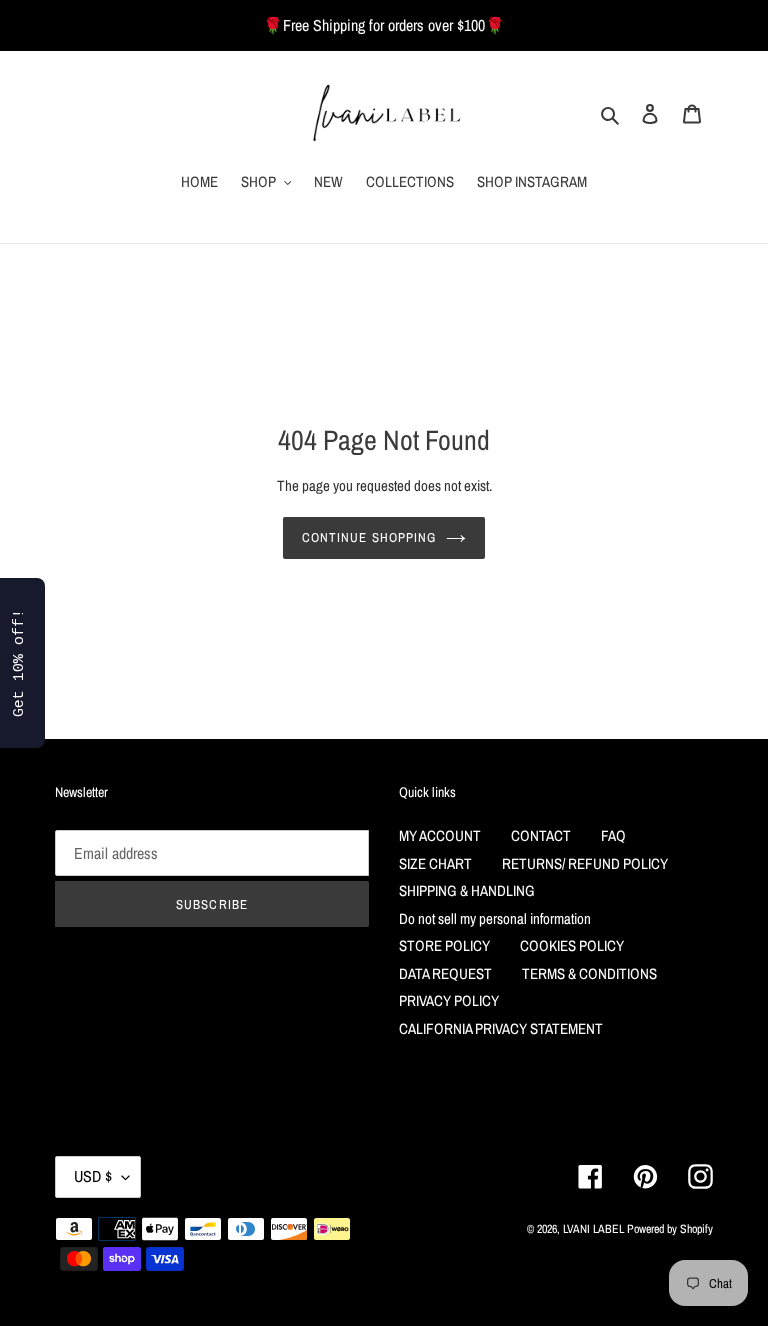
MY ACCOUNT (440, 835)
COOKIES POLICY (572, 945)
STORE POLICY (444, 945)
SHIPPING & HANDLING (467, 890)
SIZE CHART (435, 863)
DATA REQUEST (445, 973)
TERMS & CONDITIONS (589, 973)
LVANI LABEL (593, 1229)
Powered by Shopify (670, 1229)
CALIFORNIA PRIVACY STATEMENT (501, 1028)
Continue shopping (369, 537)
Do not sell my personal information (495, 918)
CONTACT (541, 835)
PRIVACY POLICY (449, 1000)
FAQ (613, 835)
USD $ (93, 1176)
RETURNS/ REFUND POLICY (585, 863)
